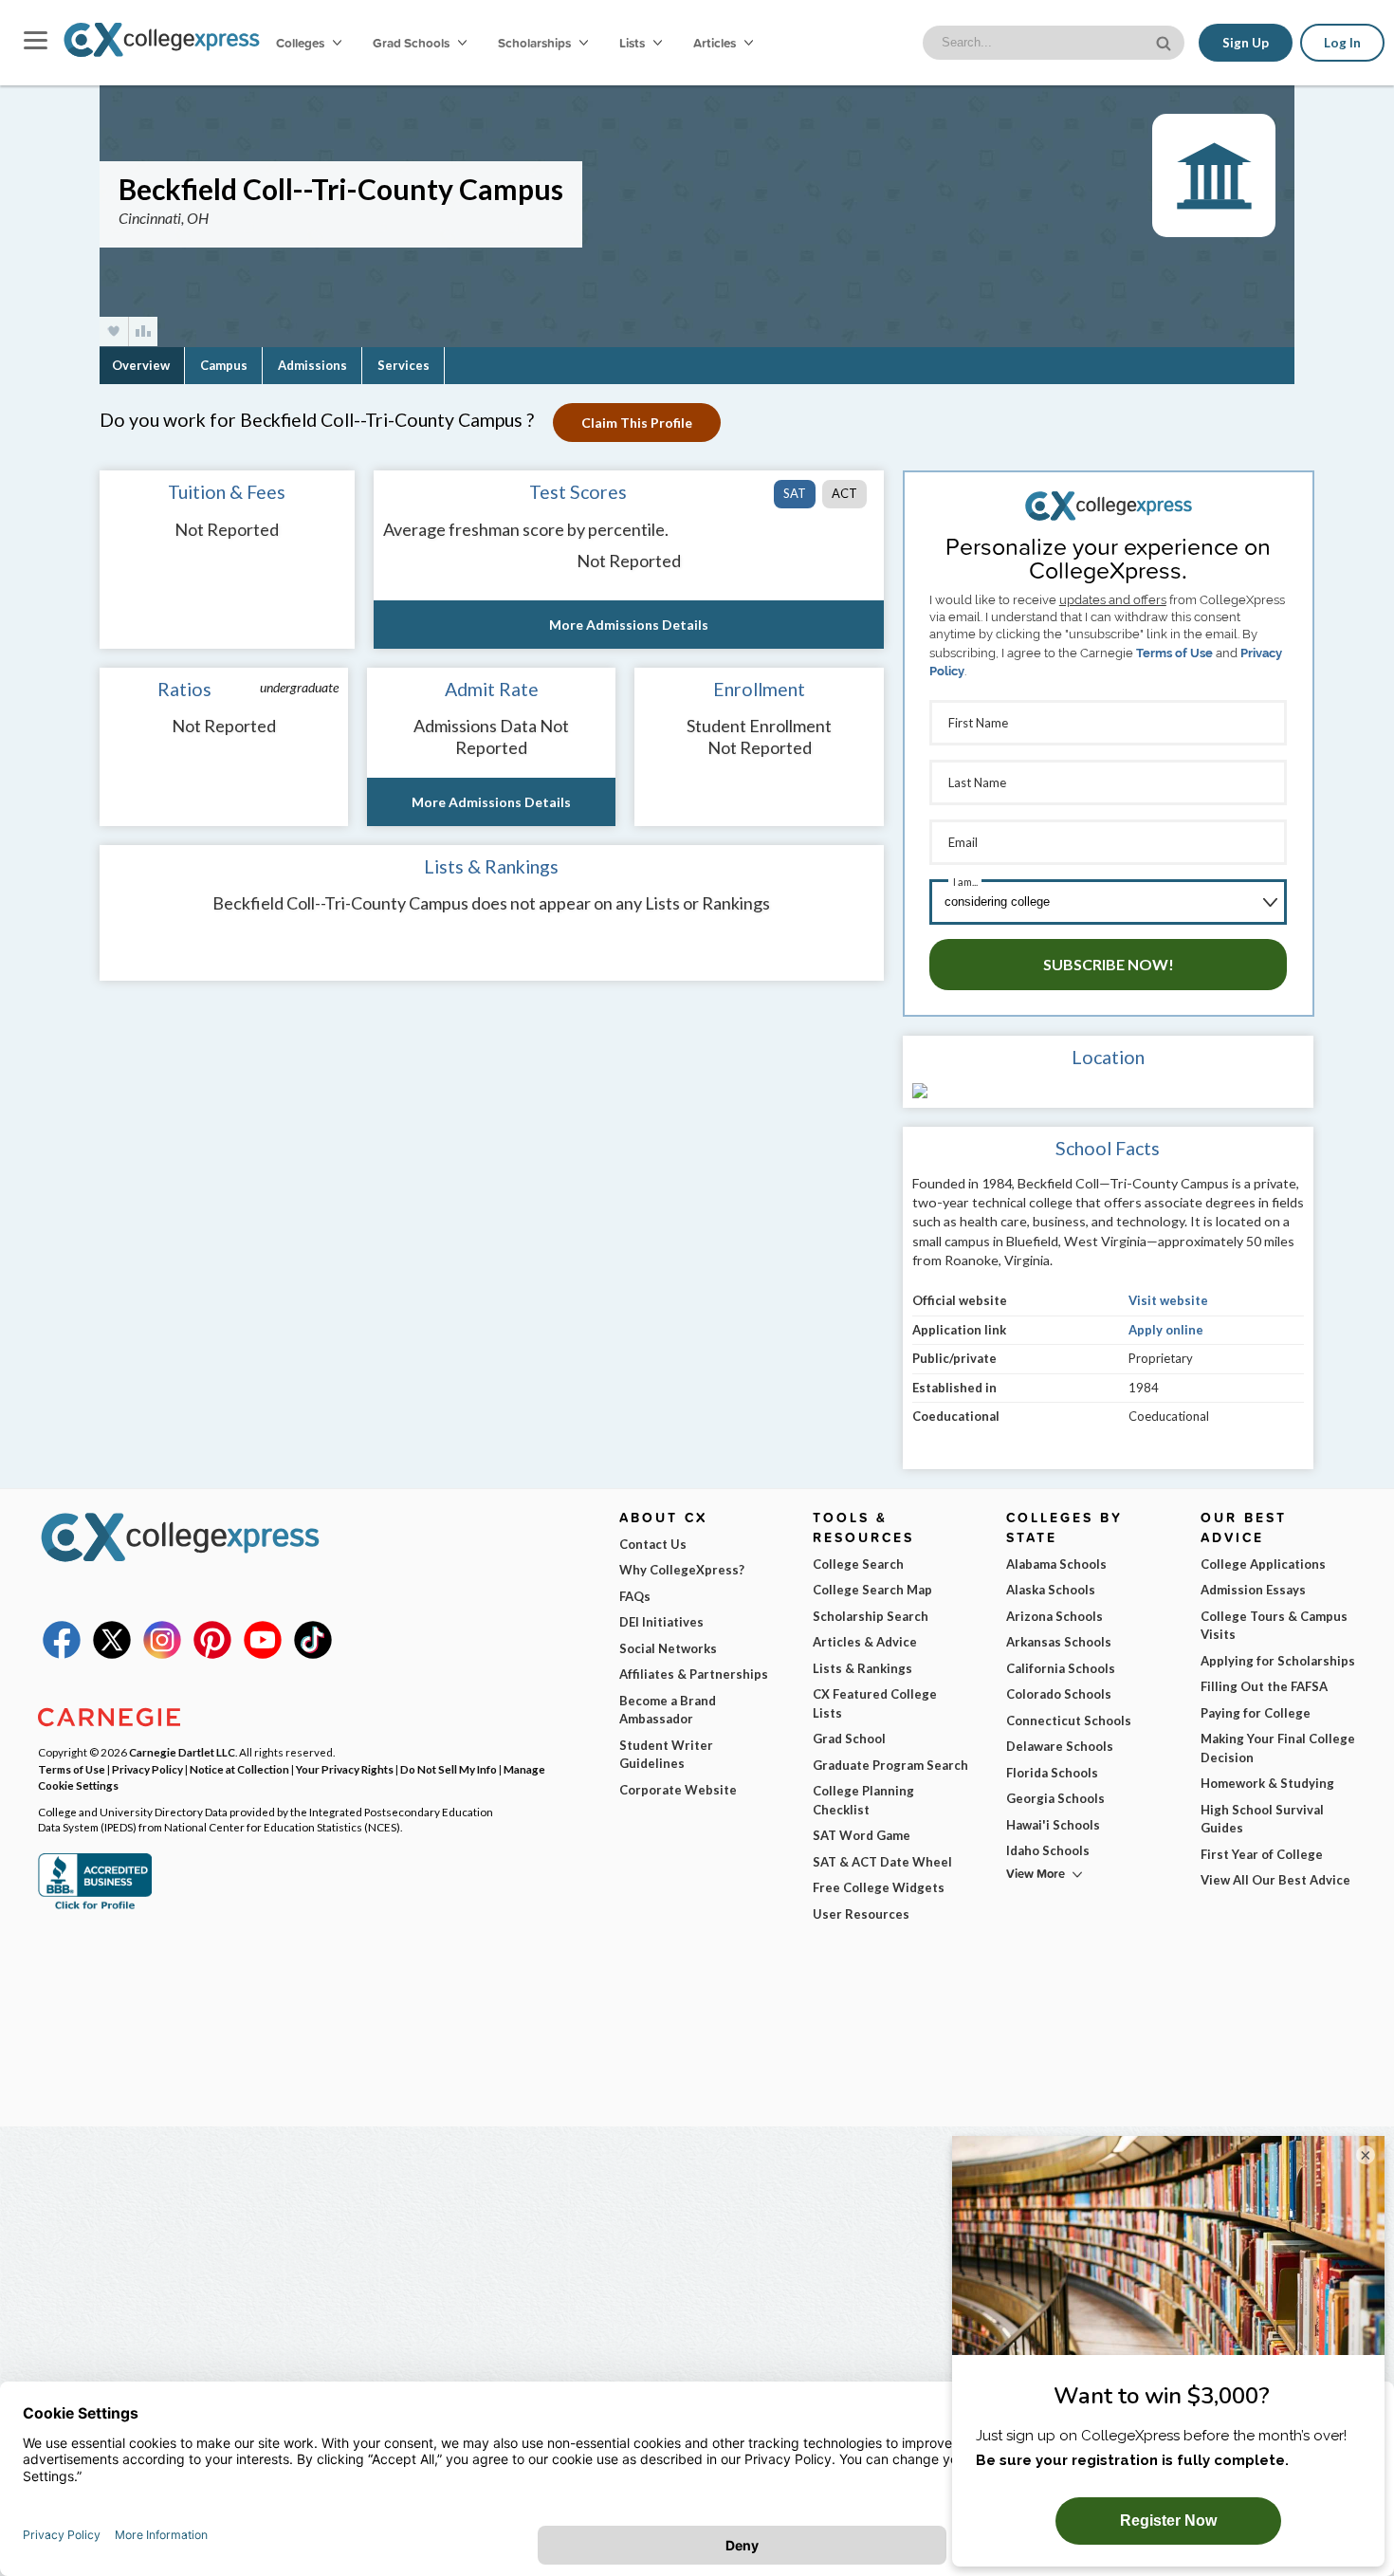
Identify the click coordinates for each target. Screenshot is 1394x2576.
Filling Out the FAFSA (1264, 1686)
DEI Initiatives (661, 1622)
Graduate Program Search (890, 1765)
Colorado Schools (1059, 1694)
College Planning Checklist (863, 1800)
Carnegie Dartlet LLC (182, 1752)
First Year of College (1262, 1854)
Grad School (849, 1739)
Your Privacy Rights (345, 1769)
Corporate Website (678, 1790)
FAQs (635, 1596)
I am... (965, 882)
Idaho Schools (1048, 1850)
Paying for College (1256, 1713)
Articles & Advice (865, 1642)
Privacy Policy (147, 1769)
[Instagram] (162, 1654)
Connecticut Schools (1069, 1720)
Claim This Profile (637, 423)
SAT (795, 493)
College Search (858, 1564)
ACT (844, 493)
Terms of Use (1174, 653)
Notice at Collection (239, 1769)
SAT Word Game (862, 1835)
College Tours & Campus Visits (1274, 1626)
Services (404, 365)
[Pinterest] (212, 1654)
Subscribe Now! (1109, 964)
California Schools (1061, 1668)
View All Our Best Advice (1275, 1880)
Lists (633, 43)
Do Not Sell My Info (449, 1769)
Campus (224, 365)
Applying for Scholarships (1278, 1661)
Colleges (300, 43)
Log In (1342, 43)
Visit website (1168, 1300)
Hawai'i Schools (1053, 1825)
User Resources (861, 1914)
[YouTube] (263, 1654)
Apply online (1166, 1330)
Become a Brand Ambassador (668, 1710)
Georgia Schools (1055, 1798)
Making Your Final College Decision (1278, 1748)
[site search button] (1165, 41)
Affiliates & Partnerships (694, 1674)
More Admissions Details (629, 625)
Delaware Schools (1060, 1746)
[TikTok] (313, 1654)
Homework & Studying (1267, 1783)
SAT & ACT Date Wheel (882, 1862)
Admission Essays (1253, 1590)
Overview (141, 365)
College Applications (1263, 1564)
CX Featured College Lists (875, 1703)
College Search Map (872, 1590)
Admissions (312, 365)
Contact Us (653, 1544)
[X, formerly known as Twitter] (112, 1654)
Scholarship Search (871, 1616)
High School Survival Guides (1262, 1819)
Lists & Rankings (862, 1668)
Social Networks (668, 1648)
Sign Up (1246, 43)
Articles (716, 43)
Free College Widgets (879, 1887)
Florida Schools (1052, 1773)
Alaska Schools (1051, 1590)
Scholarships (536, 43)
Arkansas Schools (1059, 1642)
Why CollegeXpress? (682, 1570)
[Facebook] (62, 1654)
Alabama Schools (1056, 1564)
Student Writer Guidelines (666, 1755)
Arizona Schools (1055, 1616)
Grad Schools (413, 43)
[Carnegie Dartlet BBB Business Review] (95, 1907)
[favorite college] (114, 331)
